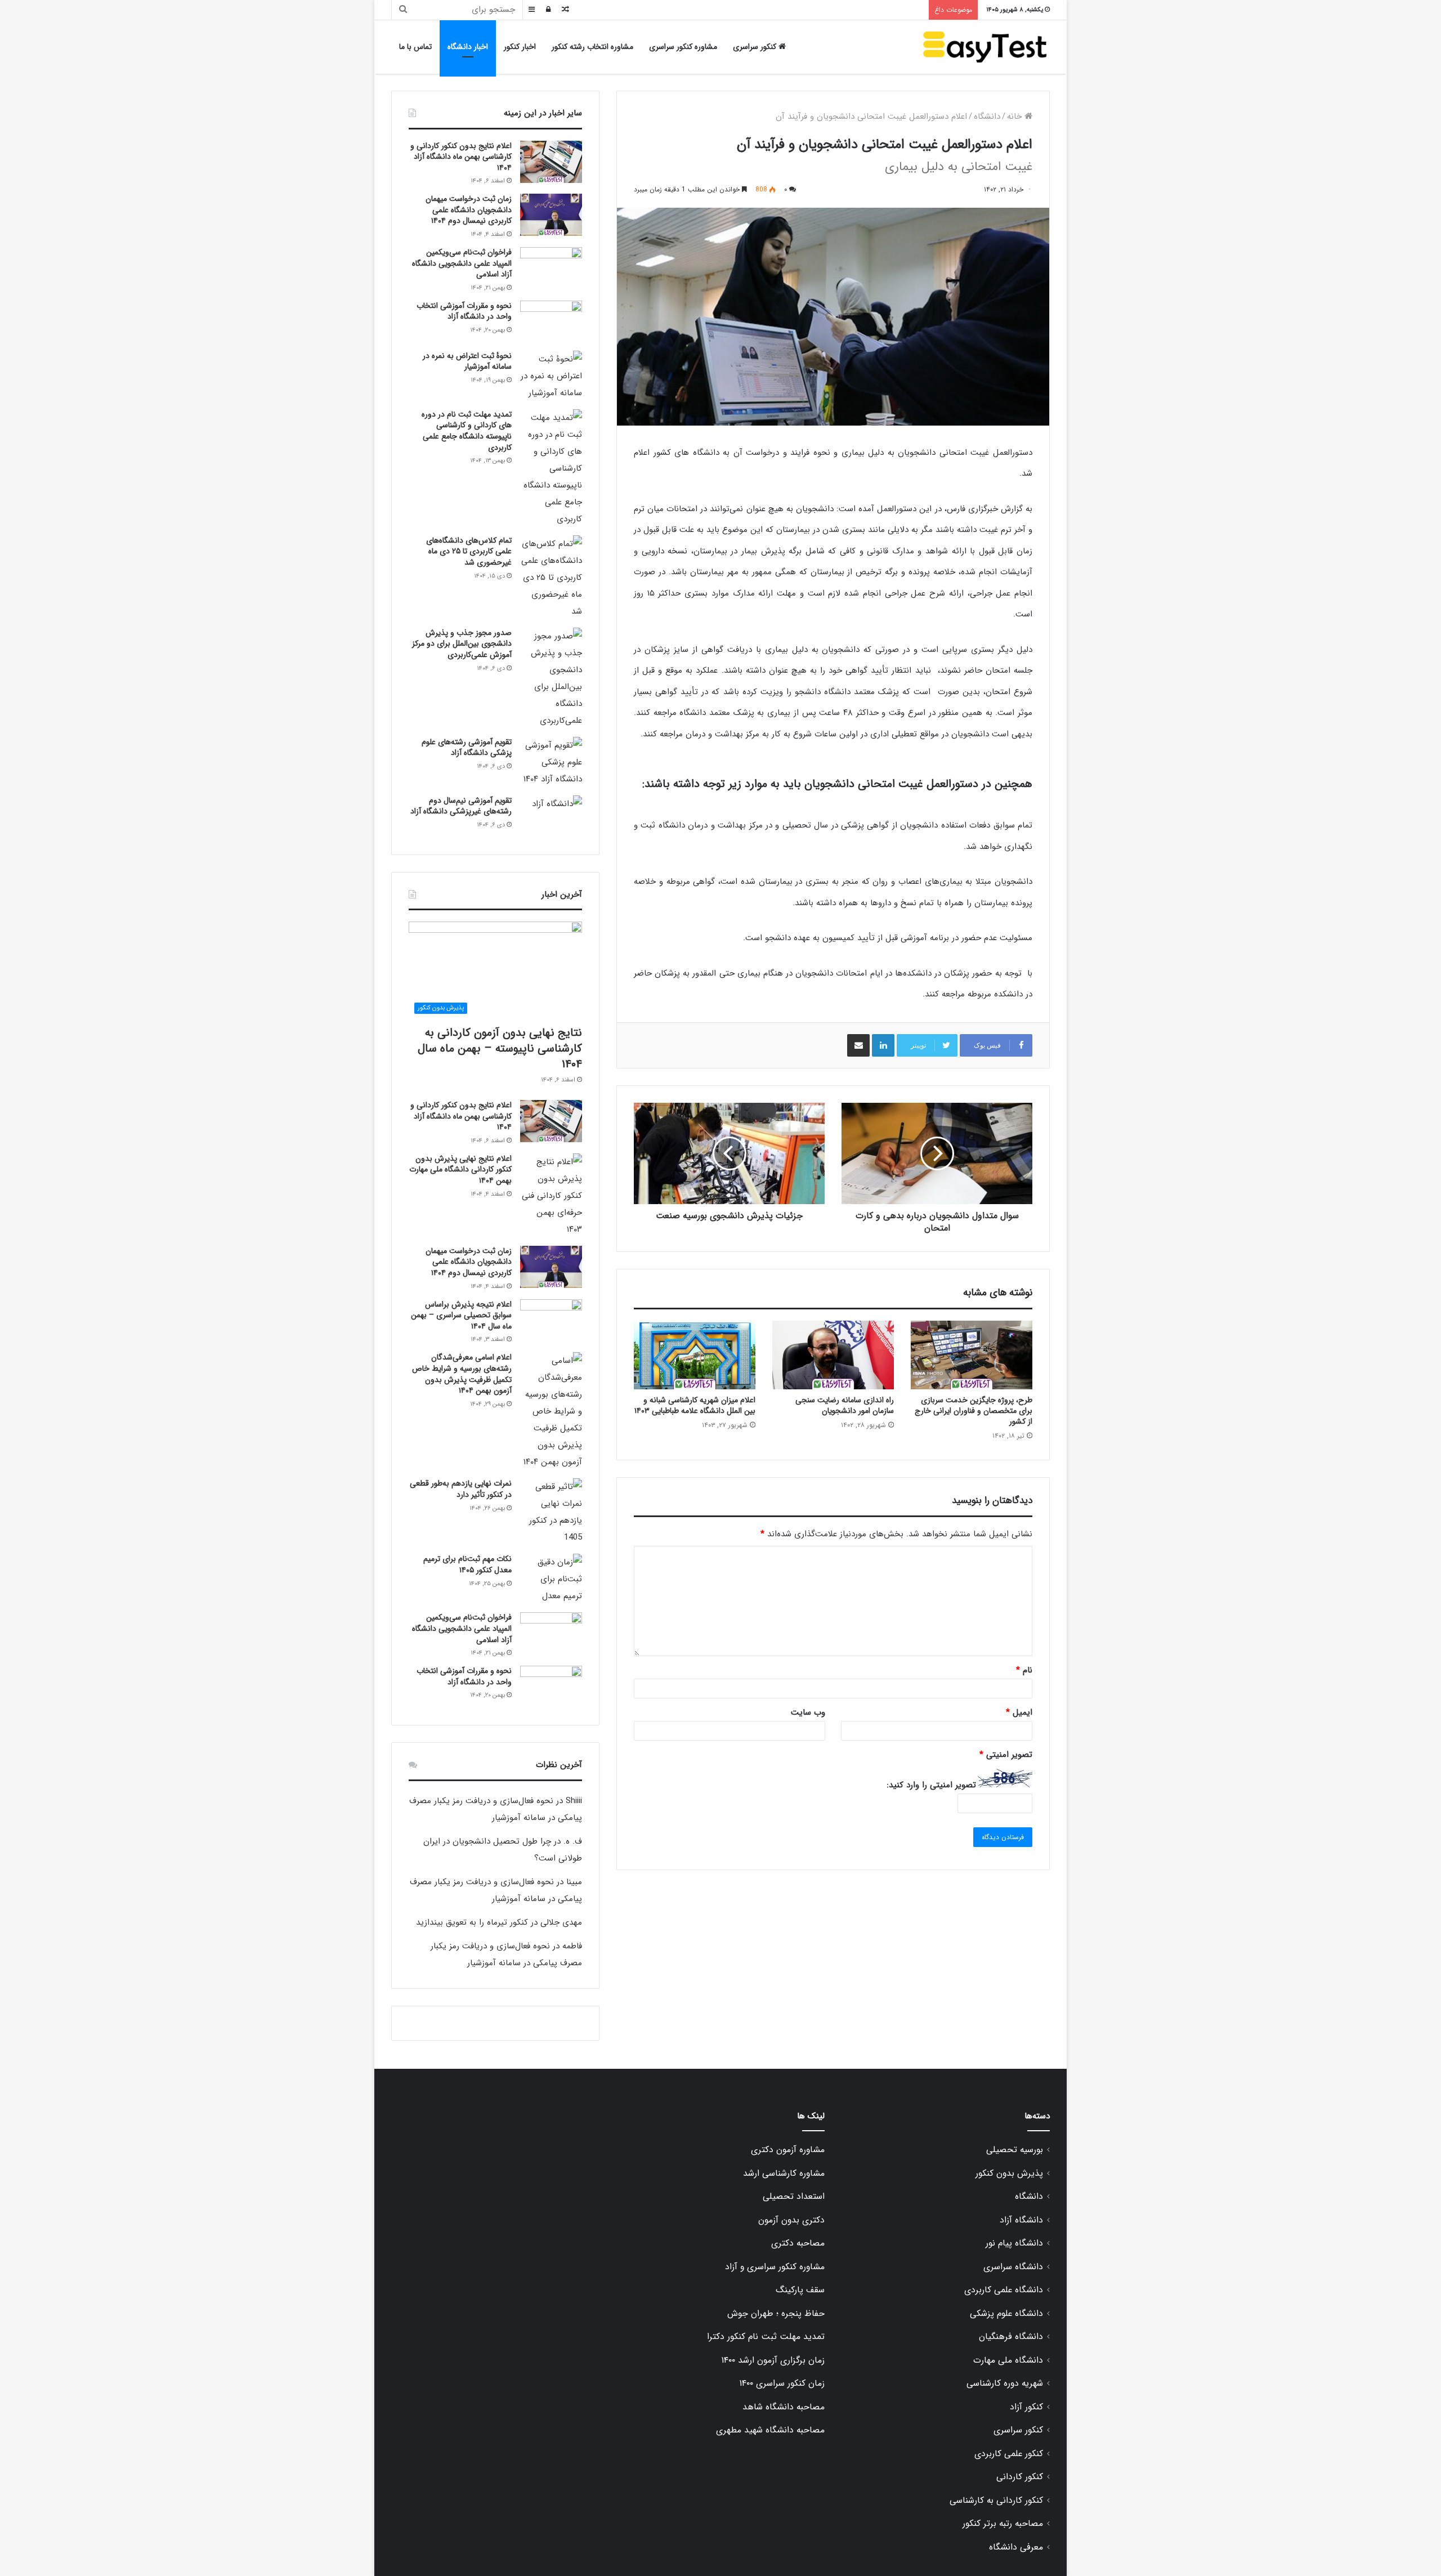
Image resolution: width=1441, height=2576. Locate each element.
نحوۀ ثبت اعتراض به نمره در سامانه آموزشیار (467, 361)
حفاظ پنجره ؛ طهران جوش (776, 2314)
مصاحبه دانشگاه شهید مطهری (770, 2430)
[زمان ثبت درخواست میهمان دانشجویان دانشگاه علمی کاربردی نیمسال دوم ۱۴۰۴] (551, 215)
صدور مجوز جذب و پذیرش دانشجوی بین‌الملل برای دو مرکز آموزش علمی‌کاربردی (462, 644)
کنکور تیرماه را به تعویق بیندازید (472, 1922)
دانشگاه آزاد (1021, 2220)
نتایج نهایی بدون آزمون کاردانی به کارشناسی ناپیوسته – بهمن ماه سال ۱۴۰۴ (500, 1048)
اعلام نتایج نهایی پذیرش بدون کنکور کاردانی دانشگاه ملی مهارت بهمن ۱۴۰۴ (460, 1170)
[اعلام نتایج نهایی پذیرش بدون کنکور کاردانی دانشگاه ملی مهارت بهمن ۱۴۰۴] (551, 1196)
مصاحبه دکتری (798, 2243)
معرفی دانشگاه (1016, 2547)
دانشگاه (987, 117)
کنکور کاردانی (1020, 2477)
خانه (1016, 117)
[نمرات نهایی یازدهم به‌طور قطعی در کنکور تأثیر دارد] (551, 1512)
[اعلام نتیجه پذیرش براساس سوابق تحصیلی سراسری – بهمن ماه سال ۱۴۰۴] (551, 1320)
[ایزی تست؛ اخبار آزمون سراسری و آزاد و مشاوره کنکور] (985, 47)
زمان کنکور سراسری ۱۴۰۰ (782, 2383)
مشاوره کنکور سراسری (683, 47)
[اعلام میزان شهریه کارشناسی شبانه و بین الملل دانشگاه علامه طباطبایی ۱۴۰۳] (695, 1355)
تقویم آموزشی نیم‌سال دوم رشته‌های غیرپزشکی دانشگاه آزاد (461, 806)
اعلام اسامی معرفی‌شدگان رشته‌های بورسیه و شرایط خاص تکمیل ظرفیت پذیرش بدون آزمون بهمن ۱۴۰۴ (462, 1374)
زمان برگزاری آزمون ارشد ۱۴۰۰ (773, 2360)
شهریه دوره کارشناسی (1005, 2383)
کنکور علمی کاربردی (1009, 2454)
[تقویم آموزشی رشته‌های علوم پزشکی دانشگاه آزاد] (551, 762)
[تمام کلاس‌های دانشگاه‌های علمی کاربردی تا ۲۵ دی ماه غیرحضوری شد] (551, 578)
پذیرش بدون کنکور (1009, 2173)
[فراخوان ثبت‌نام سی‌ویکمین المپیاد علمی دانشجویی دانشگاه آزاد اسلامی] (551, 268)
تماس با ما (415, 47)
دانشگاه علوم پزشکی (1006, 2314)
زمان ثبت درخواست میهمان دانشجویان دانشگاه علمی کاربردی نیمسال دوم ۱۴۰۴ (469, 210)
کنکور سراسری (756, 47)
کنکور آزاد (1026, 2407)
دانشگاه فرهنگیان (1011, 2337)
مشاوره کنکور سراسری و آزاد (775, 2267)
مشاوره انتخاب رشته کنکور (592, 47)
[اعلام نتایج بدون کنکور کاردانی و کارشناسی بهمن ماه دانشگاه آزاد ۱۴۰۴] (551, 162)
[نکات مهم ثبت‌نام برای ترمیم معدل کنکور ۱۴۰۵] (551, 1579)
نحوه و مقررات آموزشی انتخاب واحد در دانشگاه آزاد (464, 311)
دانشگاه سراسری (1013, 2267)
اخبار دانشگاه (468, 47)
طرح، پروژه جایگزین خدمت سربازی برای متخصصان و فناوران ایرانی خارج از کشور (974, 1411)
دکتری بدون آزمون (791, 2220)
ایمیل (1019, 1712)
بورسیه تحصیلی (1015, 2150)
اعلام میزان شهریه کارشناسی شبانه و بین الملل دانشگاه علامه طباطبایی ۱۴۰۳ (695, 1405)
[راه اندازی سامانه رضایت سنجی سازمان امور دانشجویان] (833, 1355)
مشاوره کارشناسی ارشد (784, 2173)
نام (1024, 1670)
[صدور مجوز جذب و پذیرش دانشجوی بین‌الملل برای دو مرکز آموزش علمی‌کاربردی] (551, 678)
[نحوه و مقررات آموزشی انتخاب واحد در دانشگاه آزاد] (551, 322)
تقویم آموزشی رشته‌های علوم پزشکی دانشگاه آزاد (467, 748)
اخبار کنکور (520, 47)
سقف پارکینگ (800, 2290)
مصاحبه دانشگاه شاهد (784, 2407)
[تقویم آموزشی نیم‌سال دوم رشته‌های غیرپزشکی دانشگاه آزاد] (551, 817)
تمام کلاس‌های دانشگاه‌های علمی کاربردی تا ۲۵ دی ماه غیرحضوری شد (469, 551)
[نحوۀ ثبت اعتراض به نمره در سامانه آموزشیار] (551, 376)
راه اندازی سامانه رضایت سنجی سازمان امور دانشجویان (845, 1405)
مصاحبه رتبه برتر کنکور (1003, 2524)
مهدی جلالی (561, 1922)
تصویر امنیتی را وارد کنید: (931, 1785)
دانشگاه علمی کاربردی (1004, 2290)
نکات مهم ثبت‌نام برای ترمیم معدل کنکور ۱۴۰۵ (467, 1564)
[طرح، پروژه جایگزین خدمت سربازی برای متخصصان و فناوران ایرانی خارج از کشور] (972, 1355)
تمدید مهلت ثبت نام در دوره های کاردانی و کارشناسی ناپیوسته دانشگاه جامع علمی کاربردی (467, 431)
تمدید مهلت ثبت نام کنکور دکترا (766, 2337)
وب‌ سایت (808, 1712)
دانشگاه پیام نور (1014, 2243)
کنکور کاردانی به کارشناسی (996, 2501)
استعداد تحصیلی (794, 2197)
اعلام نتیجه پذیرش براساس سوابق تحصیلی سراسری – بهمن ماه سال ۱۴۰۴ (461, 1315)
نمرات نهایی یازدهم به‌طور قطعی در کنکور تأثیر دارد (461, 1489)
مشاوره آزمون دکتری (788, 2150)
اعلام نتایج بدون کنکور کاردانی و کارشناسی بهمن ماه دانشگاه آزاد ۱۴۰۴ (461, 157)
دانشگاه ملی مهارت (1008, 2360)
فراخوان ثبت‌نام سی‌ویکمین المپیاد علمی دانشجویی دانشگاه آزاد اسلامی (462, 263)
